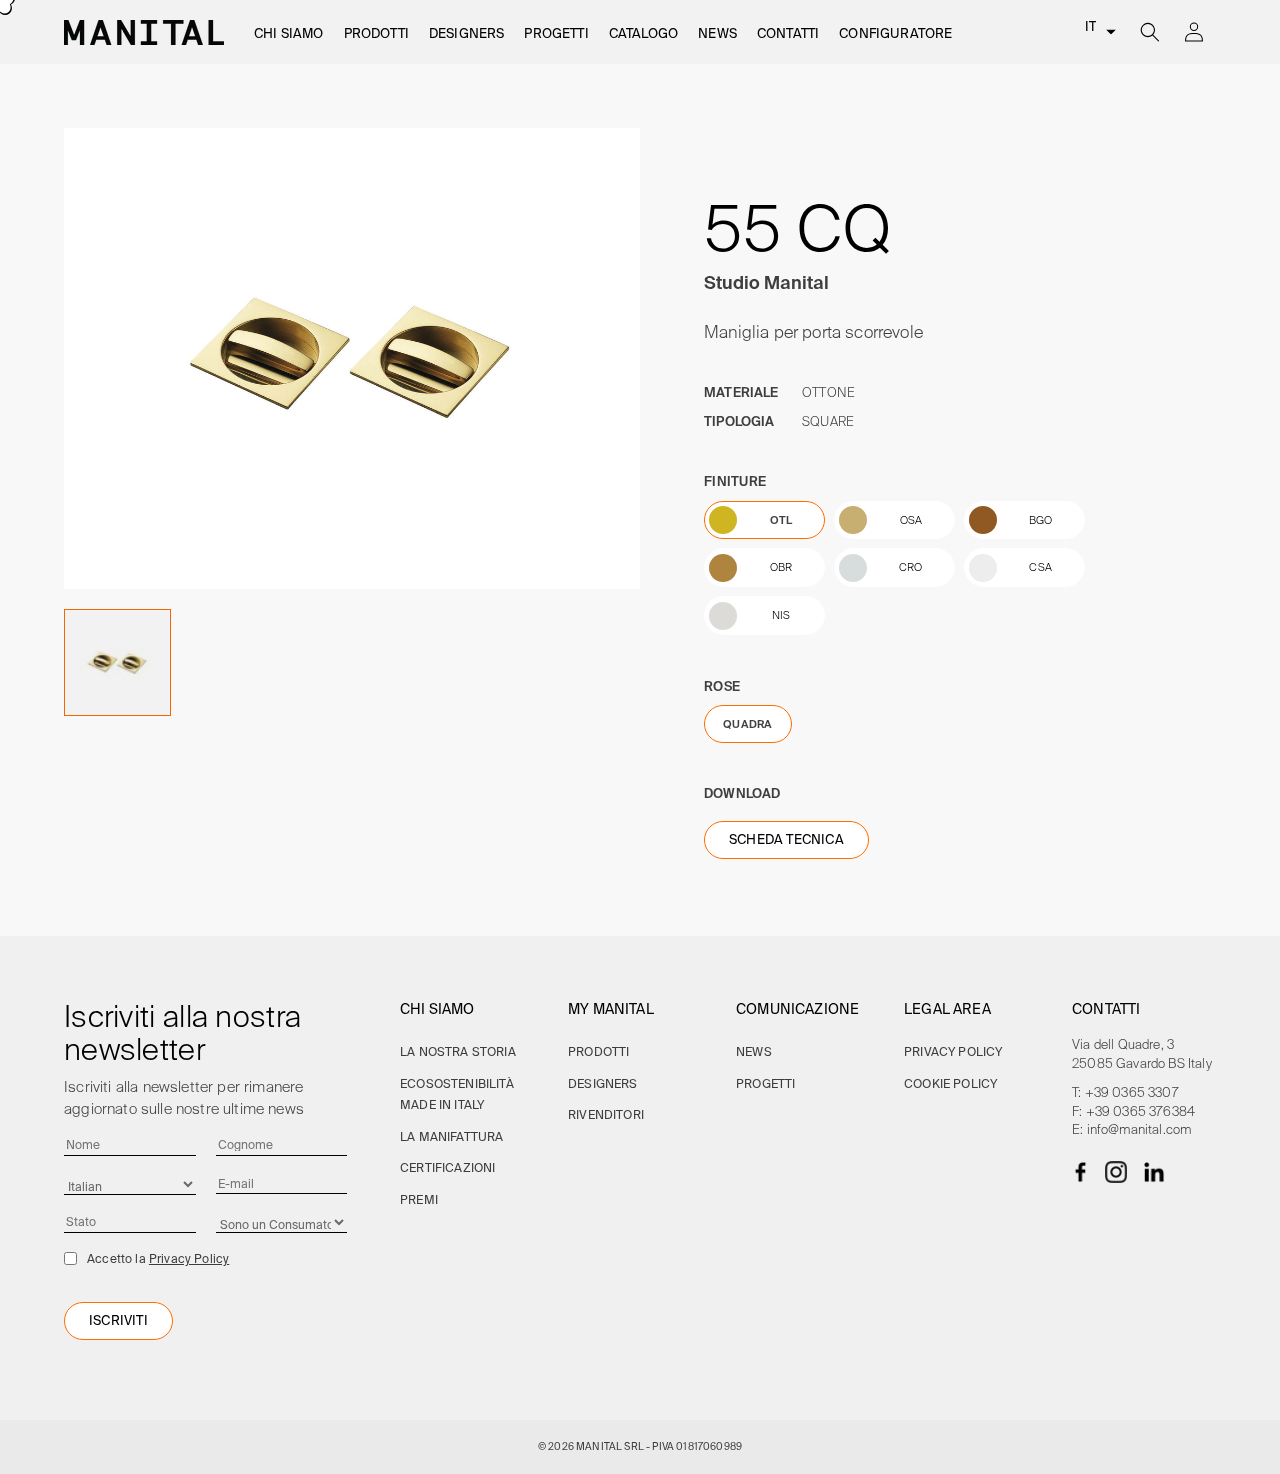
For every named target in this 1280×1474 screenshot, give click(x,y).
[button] (289, 34)
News (754, 1051)
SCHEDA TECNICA (786, 839)
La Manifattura (451, 1136)
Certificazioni (447, 1167)
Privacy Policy (189, 1258)
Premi (419, 1199)
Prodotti (598, 1051)
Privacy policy (953, 1051)
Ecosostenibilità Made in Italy (457, 1094)
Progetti (765, 1083)
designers (603, 1083)
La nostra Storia (458, 1051)
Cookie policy (950, 1083)
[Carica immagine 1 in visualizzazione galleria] (117, 662)
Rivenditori (606, 1114)
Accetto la (158, 1258)
